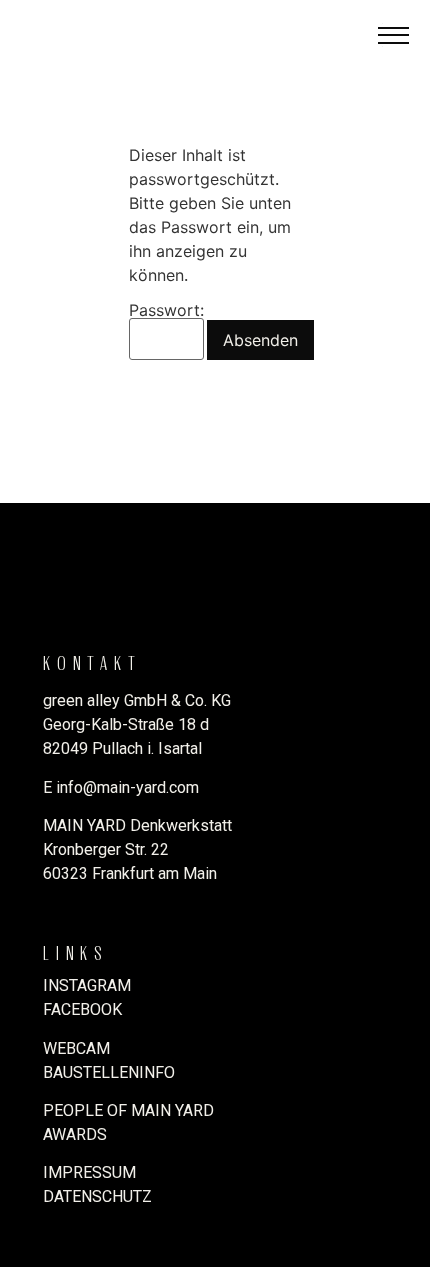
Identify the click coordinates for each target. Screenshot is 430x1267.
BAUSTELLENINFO (109, 1072)
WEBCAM (76, 1048)
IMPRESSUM (89, 1172)
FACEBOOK (82, 1009)
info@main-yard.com (127, 787)
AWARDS (75, 1134)
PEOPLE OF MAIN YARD (128, 1110)
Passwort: (166, 311)
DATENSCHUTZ (97, 1196)
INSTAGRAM (87, 985)
